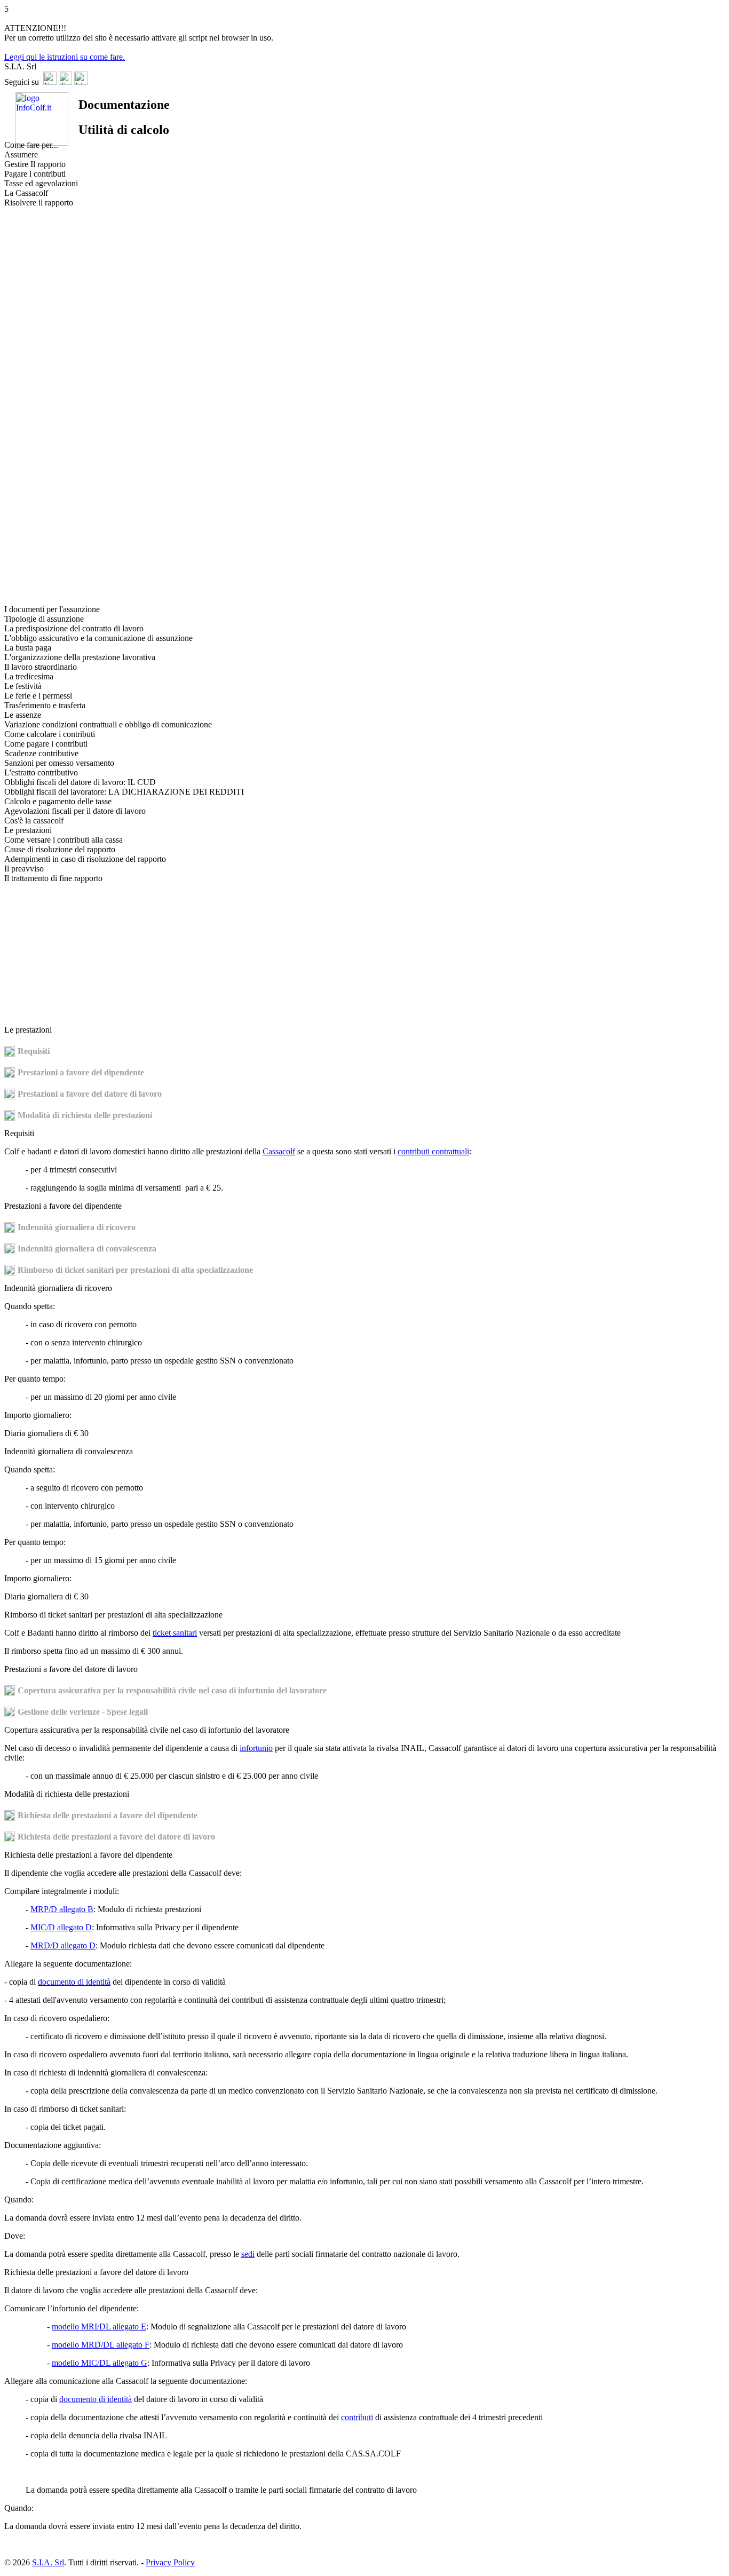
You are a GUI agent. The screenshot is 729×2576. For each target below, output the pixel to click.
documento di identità (74, 1982)
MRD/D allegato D (63, 1945)
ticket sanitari (175, 1633)
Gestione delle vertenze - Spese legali (83, 1712)
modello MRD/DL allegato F (101, 2345)
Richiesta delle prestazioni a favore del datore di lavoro (116, 1837)
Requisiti (34, 1051)
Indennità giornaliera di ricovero (77, 1227)
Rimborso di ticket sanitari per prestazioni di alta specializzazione (135, 1270)
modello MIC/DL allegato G (100, 2363)
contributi (357, 2417)
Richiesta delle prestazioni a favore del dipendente (108, 1815)
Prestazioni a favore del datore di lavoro (90, 1094)
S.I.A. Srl (48, 2562)
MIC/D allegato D (61, 1927)
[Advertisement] (47, 377)
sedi (248, 2254)
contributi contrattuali (433, 1151)
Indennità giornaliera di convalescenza (87, 1249)
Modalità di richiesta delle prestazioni (85, 1115)
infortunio (256, 1748)
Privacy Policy (170, 2562)
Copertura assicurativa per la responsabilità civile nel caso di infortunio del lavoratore (172, 1690)
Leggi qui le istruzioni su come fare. (65, 57)
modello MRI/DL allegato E (99, 2327)
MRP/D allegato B (62, 1909)
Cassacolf (279, 1151)
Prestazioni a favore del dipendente (81, 1072)
